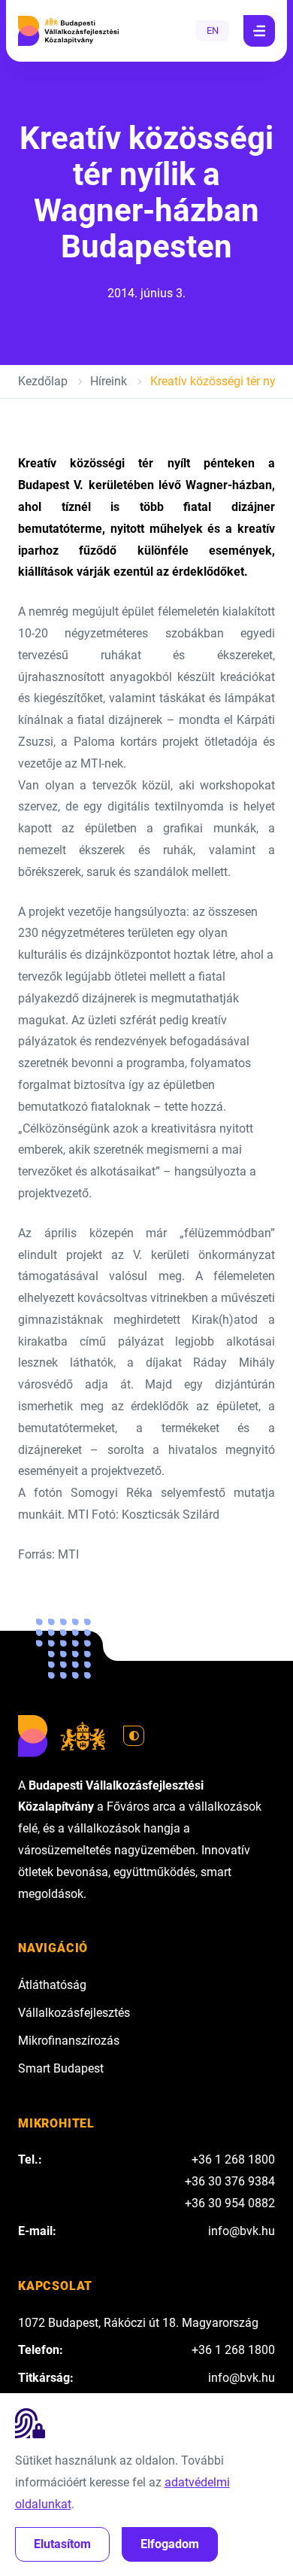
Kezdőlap (43, 381)
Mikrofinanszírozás (69, 2041)
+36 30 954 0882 (230, 2203)
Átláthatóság (52, 1985)
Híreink (109, 381)
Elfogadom (170, 2544)
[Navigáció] (259, 31)
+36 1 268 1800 (233, 2159)
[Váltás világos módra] (134, 1736)
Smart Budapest (61, 2068)
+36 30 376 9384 (230, 2181)
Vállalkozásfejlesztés (74, 2013)
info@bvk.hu (242, 2231)
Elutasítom (62, 2544)
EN (213, 30)
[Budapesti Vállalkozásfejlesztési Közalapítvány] (68, 31)
